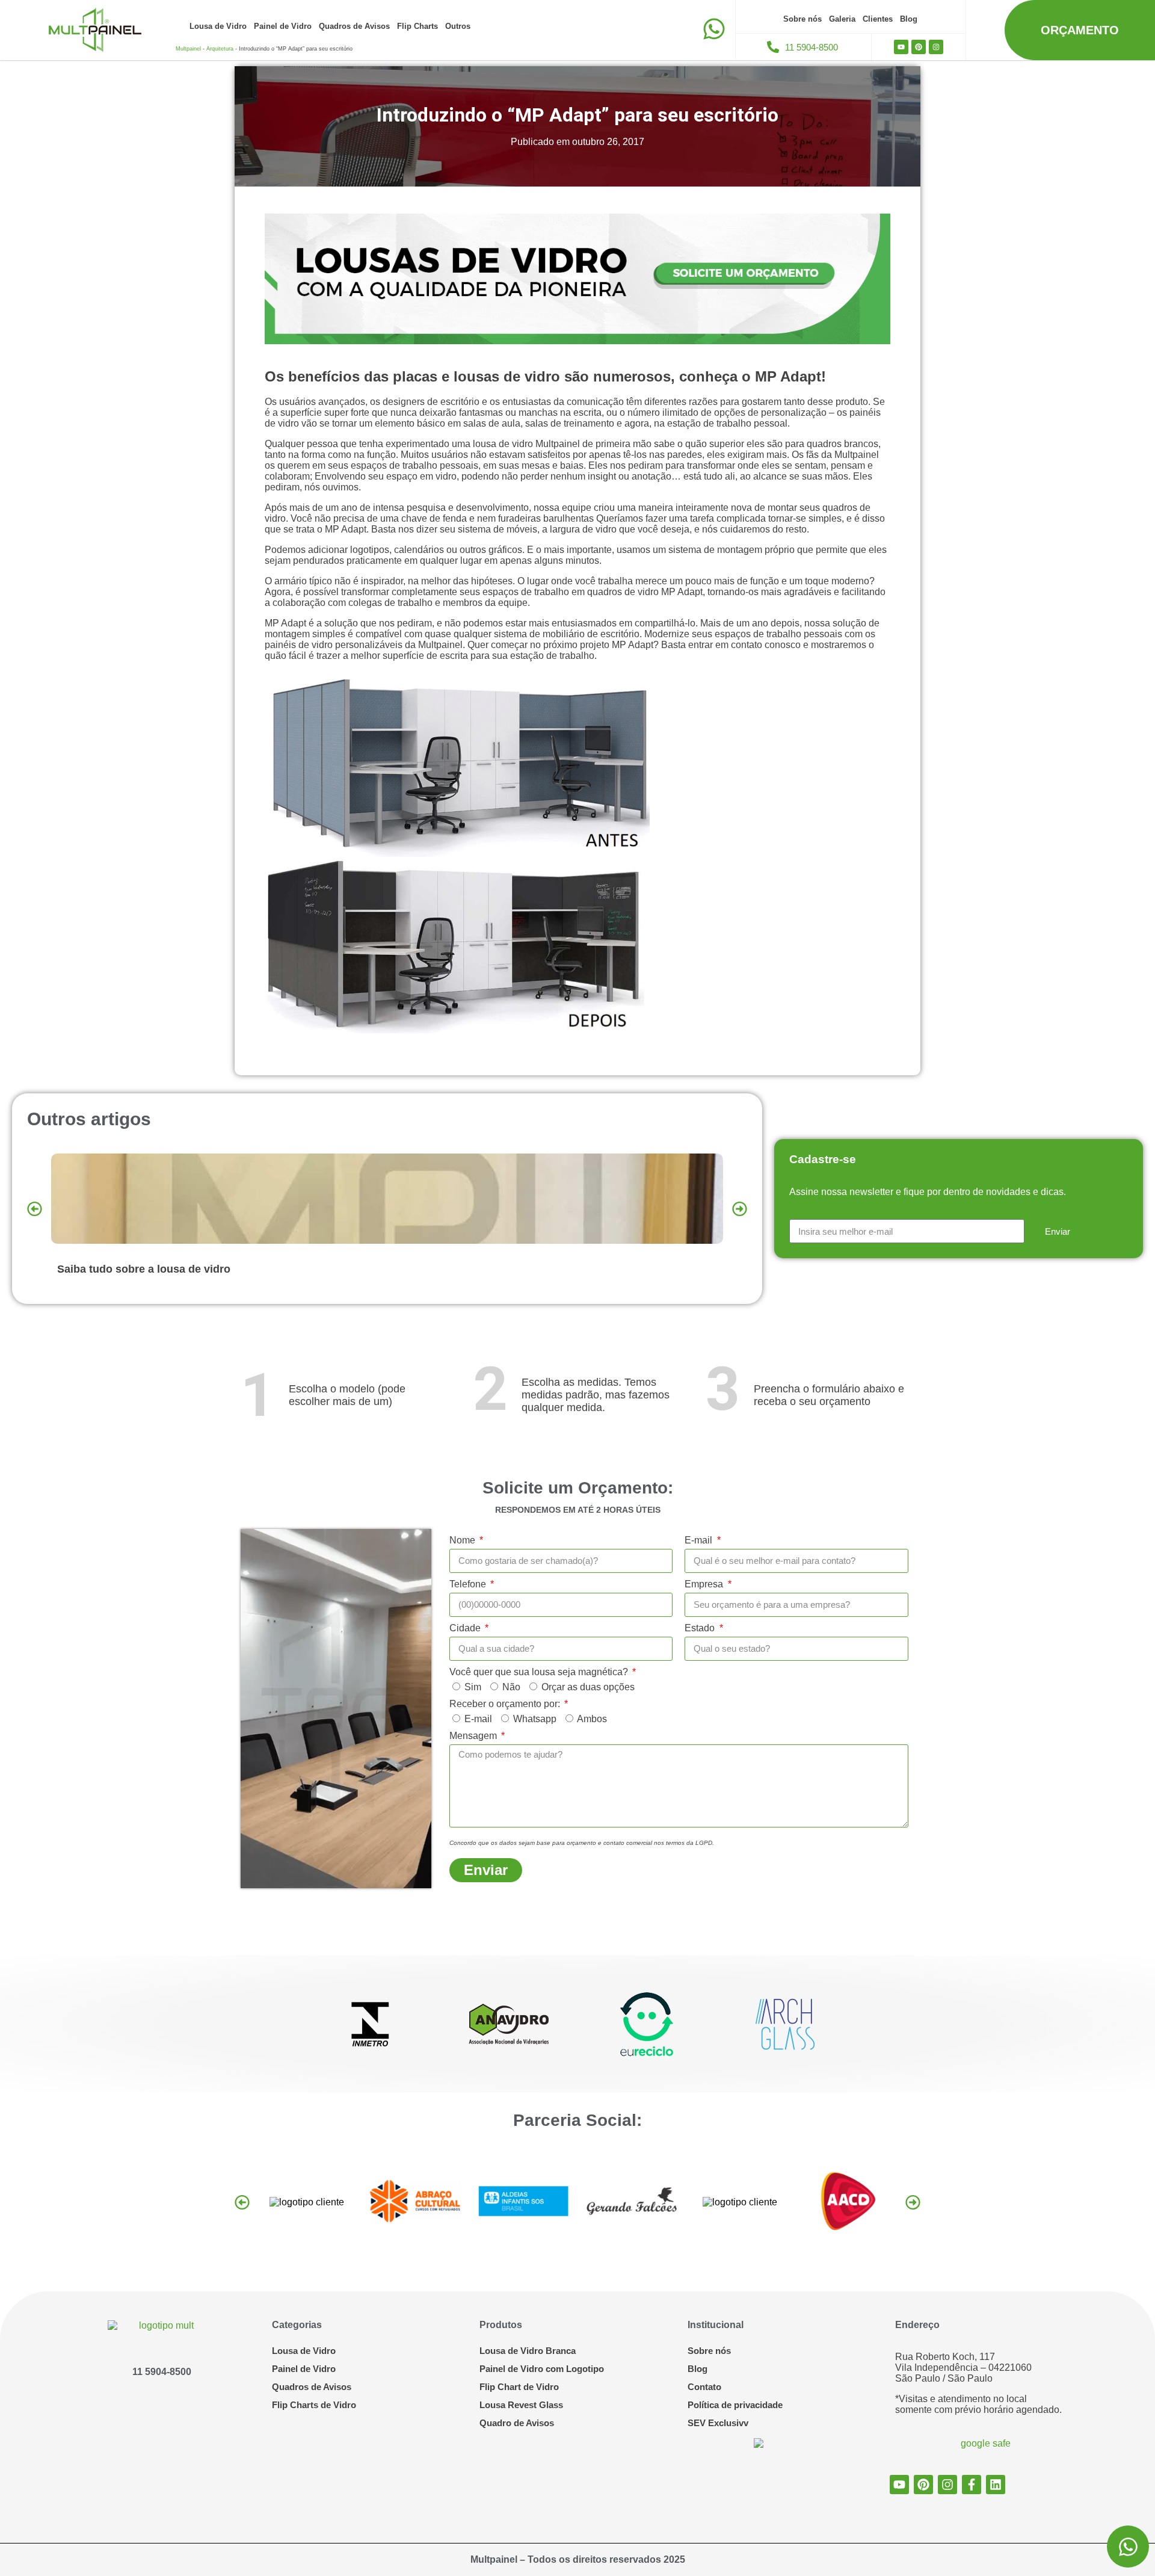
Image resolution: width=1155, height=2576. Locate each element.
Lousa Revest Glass (521, 2405)
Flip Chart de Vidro (519, 2387)
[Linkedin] (996, 2485)
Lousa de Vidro (218, 26)
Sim (473, 1687)
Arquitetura (220, 49)
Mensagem (474, 1736)
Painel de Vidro (283, 26)
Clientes (878, 19)
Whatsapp (535, 1719)
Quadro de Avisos (517, 2423)
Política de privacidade (735, 2405)
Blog (909, 19)
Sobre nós (802, 19)
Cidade (466, 1628)
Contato (704, 2387)
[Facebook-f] (972, 2485)
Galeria (842, 19)
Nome (464, 1540)
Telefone (469, 1584)
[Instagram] (936, 47)
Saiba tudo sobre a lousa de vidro (144, 1269)
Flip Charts (417, 26)
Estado (701, 1628)
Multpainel (188, 49)
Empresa (705, 1584)
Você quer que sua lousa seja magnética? (540, 1672)
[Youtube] (901, 47)
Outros (458, 26)
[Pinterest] (919, 47)
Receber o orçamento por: (506, 1704)
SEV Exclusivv (718, 2423)
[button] (35, 1209)
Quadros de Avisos (354, 26)
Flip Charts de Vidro (314, 2405)
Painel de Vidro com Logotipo (542, 2369)
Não (511, 1687)
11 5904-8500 (162, 2372)
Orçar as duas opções (588, 1687)
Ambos (592, 1719)
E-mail (700, 1540)
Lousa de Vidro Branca (528, 2351)
